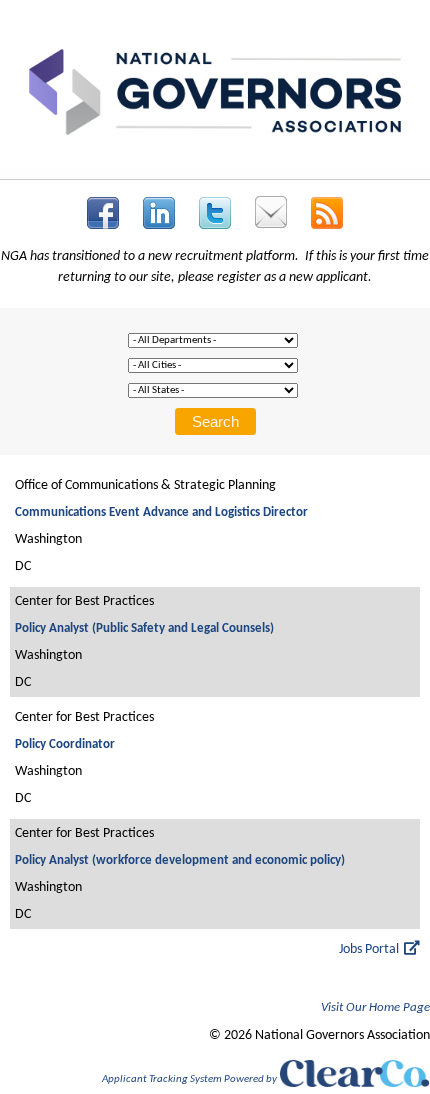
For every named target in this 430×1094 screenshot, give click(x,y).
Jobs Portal (369, 949)
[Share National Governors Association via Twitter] (215, 213)
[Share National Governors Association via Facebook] (103, 213)
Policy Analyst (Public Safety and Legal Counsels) (144, 628)
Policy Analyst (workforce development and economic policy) (180, 860)
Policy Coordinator (65, 744)
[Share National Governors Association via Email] (271, 212)
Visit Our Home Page (375, 1008)
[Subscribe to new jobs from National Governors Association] (327, 213)
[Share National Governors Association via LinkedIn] (159, 212)
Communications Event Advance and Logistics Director (161, 512)
